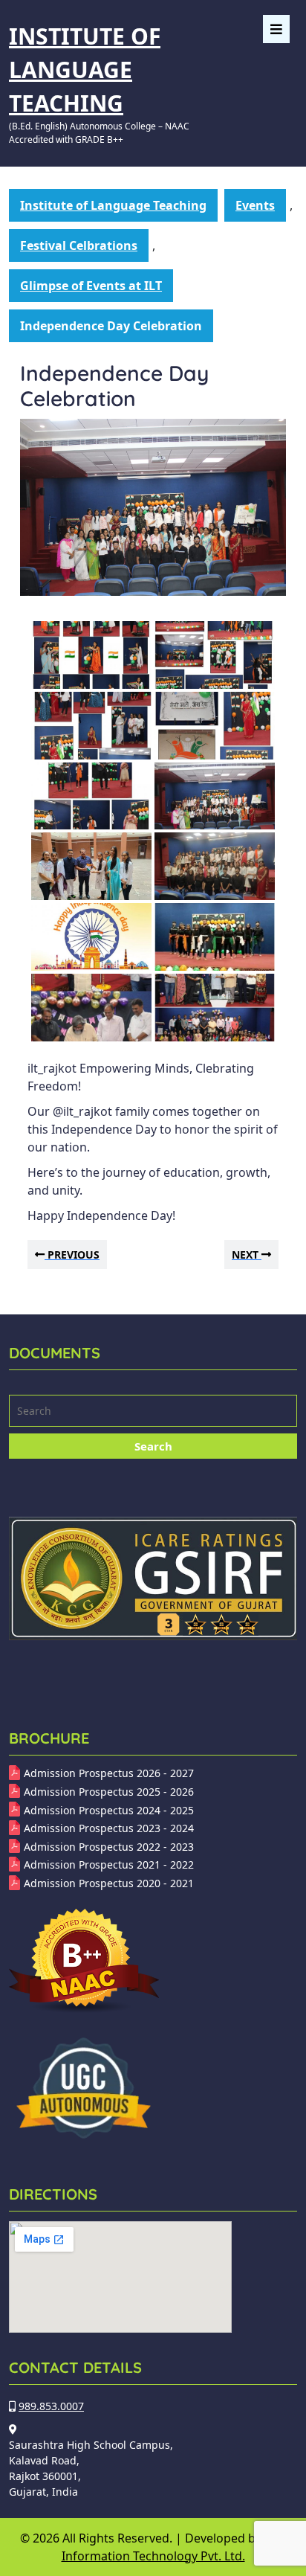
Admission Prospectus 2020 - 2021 (109, 1883)
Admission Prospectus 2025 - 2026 (109, 1792)
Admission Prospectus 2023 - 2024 (109, 1828)
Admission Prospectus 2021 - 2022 (109, 1864)
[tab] (276, 29)
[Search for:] (153, 1413)
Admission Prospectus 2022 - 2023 (109, 1847)
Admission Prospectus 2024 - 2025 (109, 1810)
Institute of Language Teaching (85, 70)
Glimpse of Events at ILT (91, 286)
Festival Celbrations (79, 245)
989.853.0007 (51, 2406)
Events (255, 205)
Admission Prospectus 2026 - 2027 (109, 1773)
